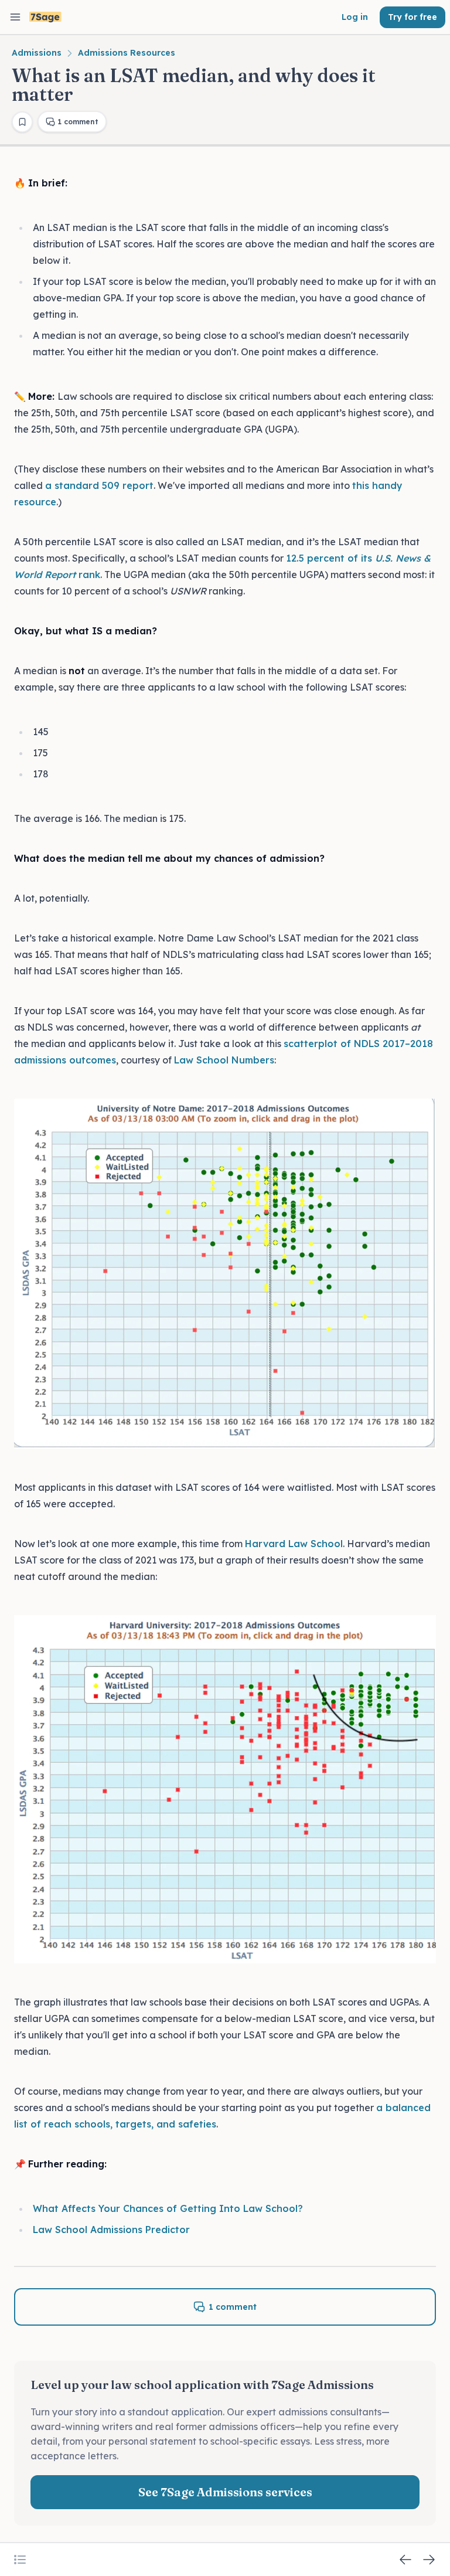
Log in (355, 17)
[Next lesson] (429, 2560)
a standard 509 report (99, 485)
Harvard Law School (294, 1544)
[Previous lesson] (405, 2560)
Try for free (412, 17)
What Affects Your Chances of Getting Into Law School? (168, 2208)
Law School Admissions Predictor (111, 2230)
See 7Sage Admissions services (225, 2492)
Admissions (37, 53)
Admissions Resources (127, 53)
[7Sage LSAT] (45, 17)
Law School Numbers (224, 1060)
